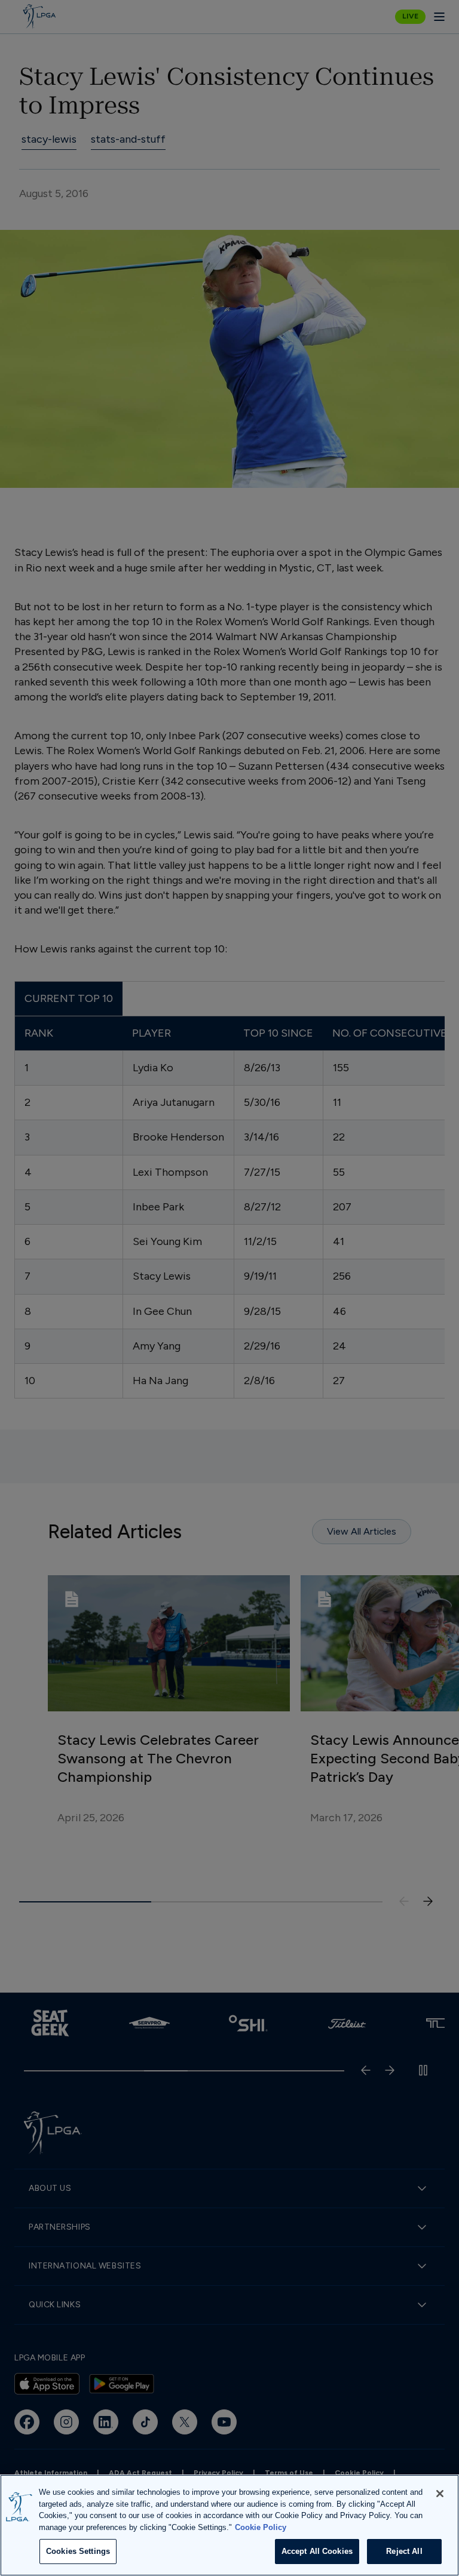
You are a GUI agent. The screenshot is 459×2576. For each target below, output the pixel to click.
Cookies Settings (78, 2551)
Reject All (404, 2551)
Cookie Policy (261, 2527)
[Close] (440, 2494)
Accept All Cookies (317, 2551)
